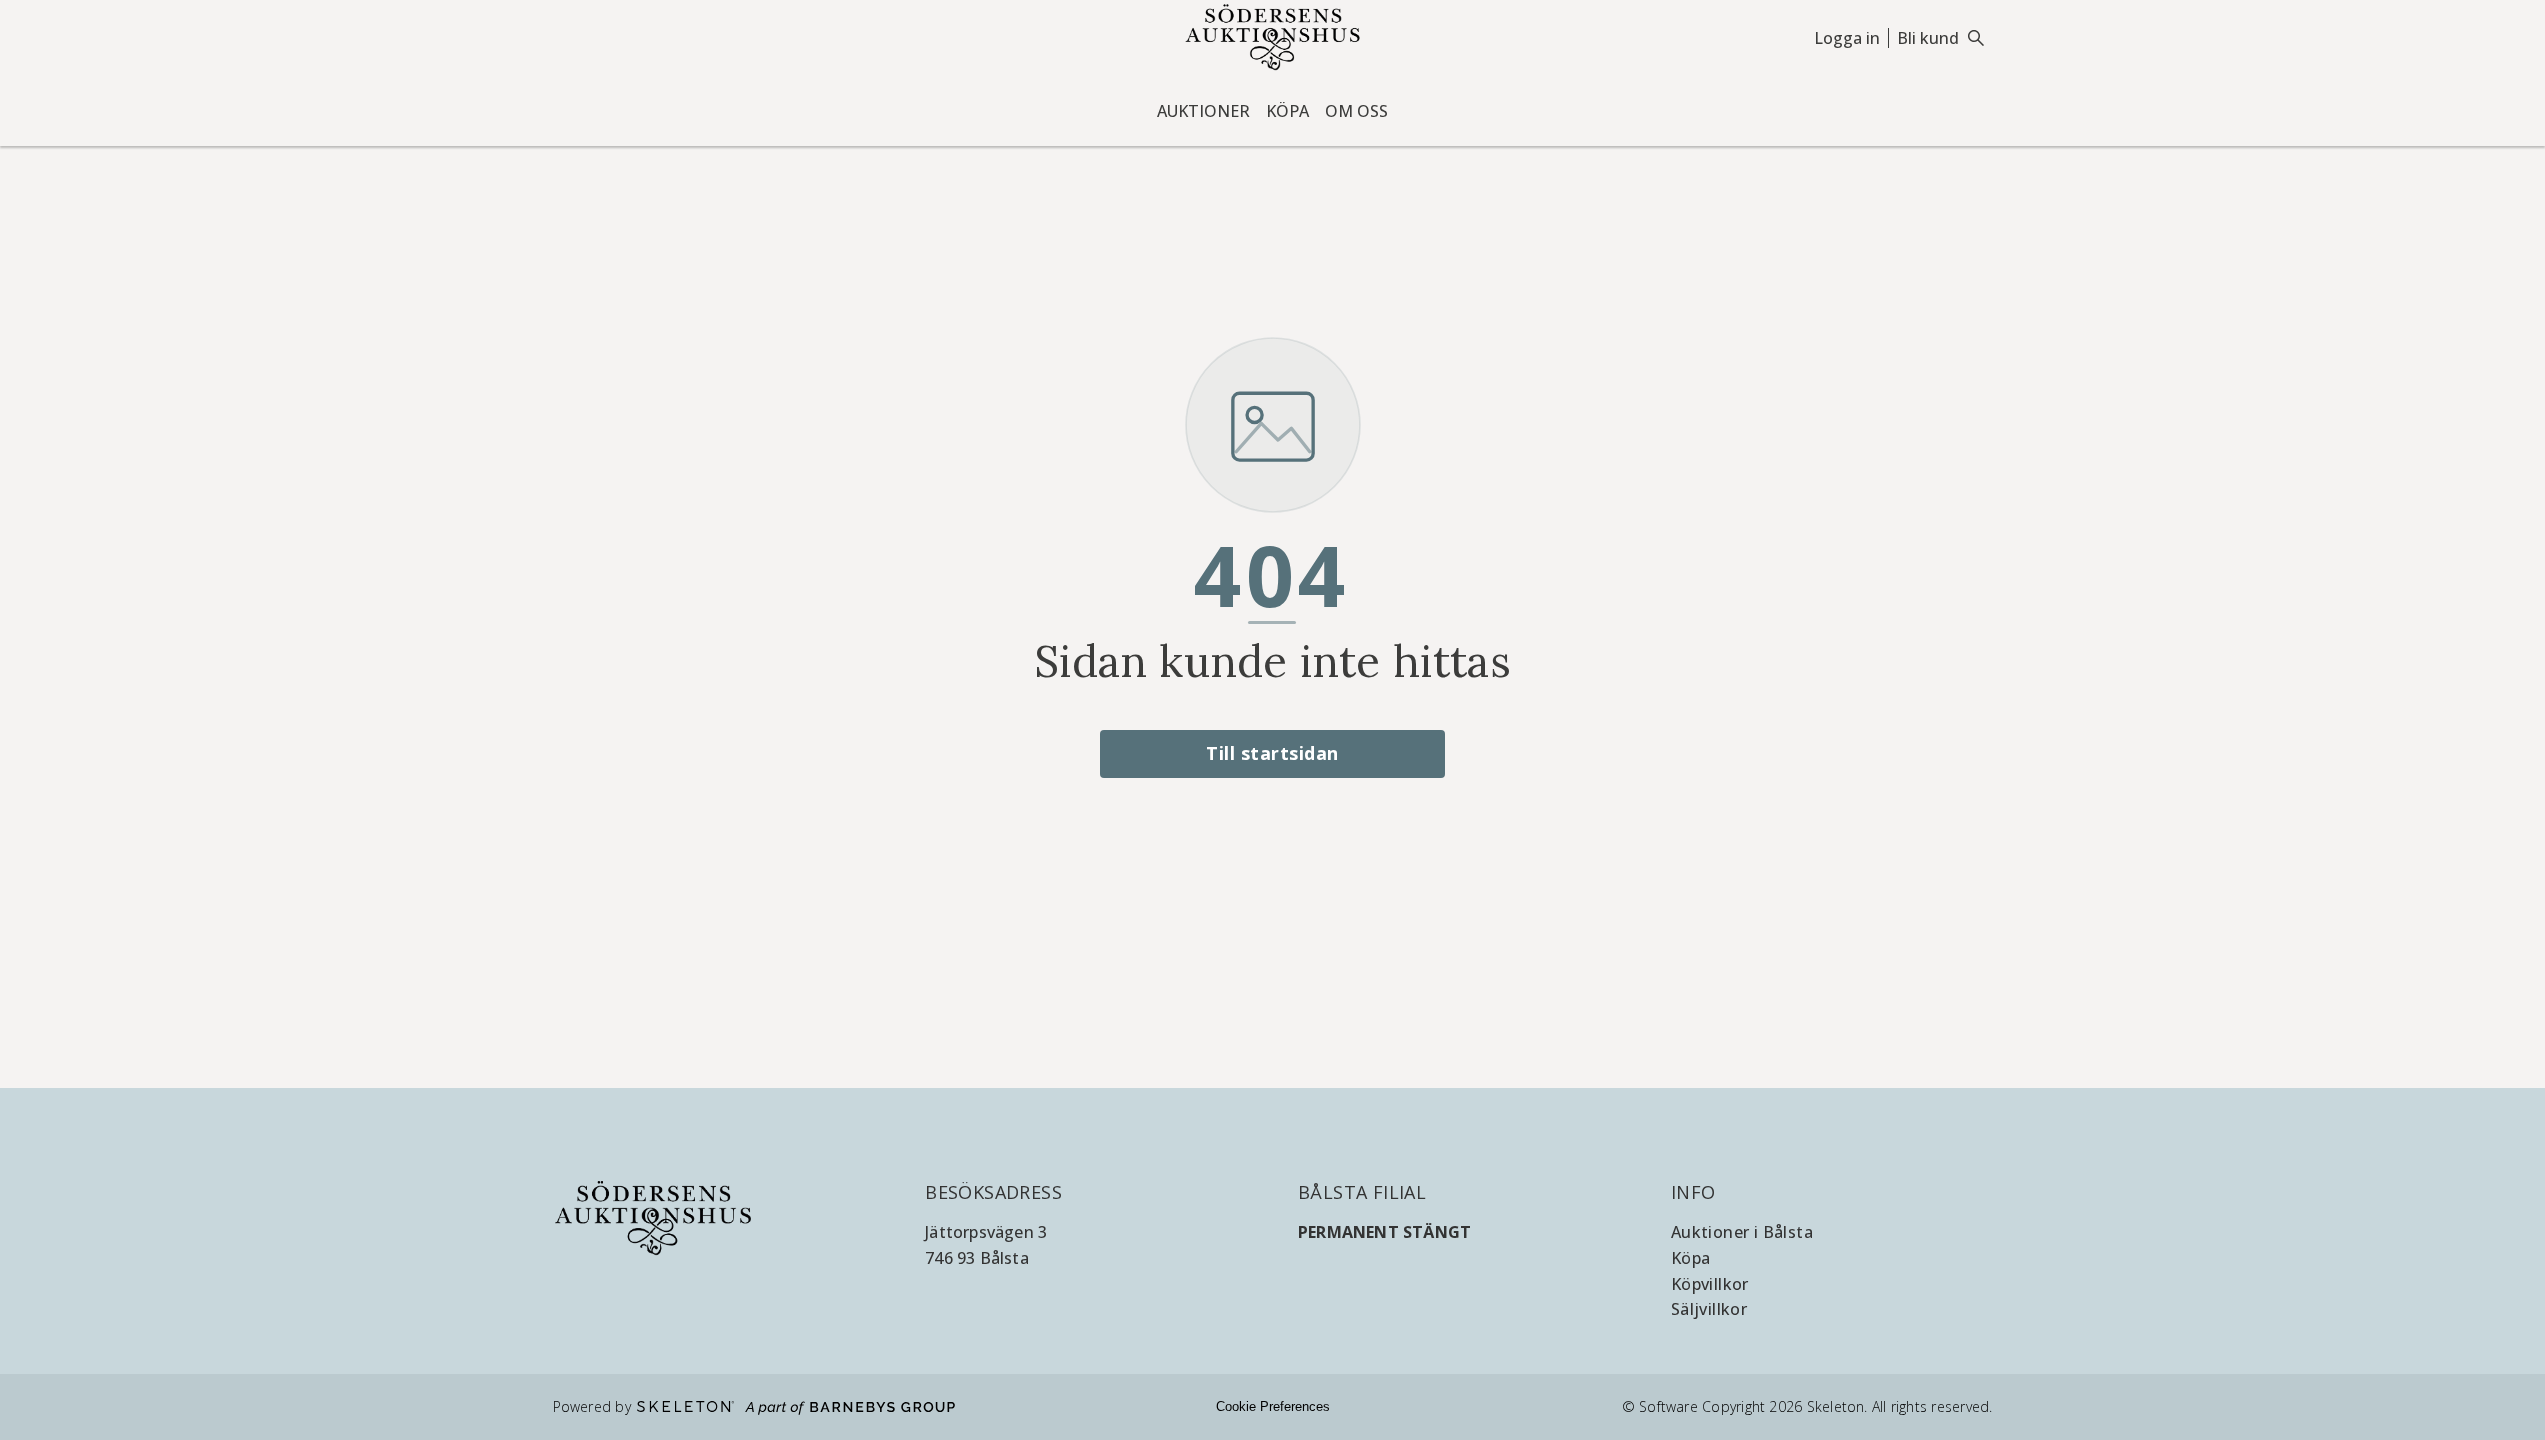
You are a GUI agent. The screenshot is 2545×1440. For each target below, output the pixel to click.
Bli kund (1928, 38)
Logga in (1847, 38)
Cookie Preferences (1273, 1406)
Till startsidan (1272, 753)
